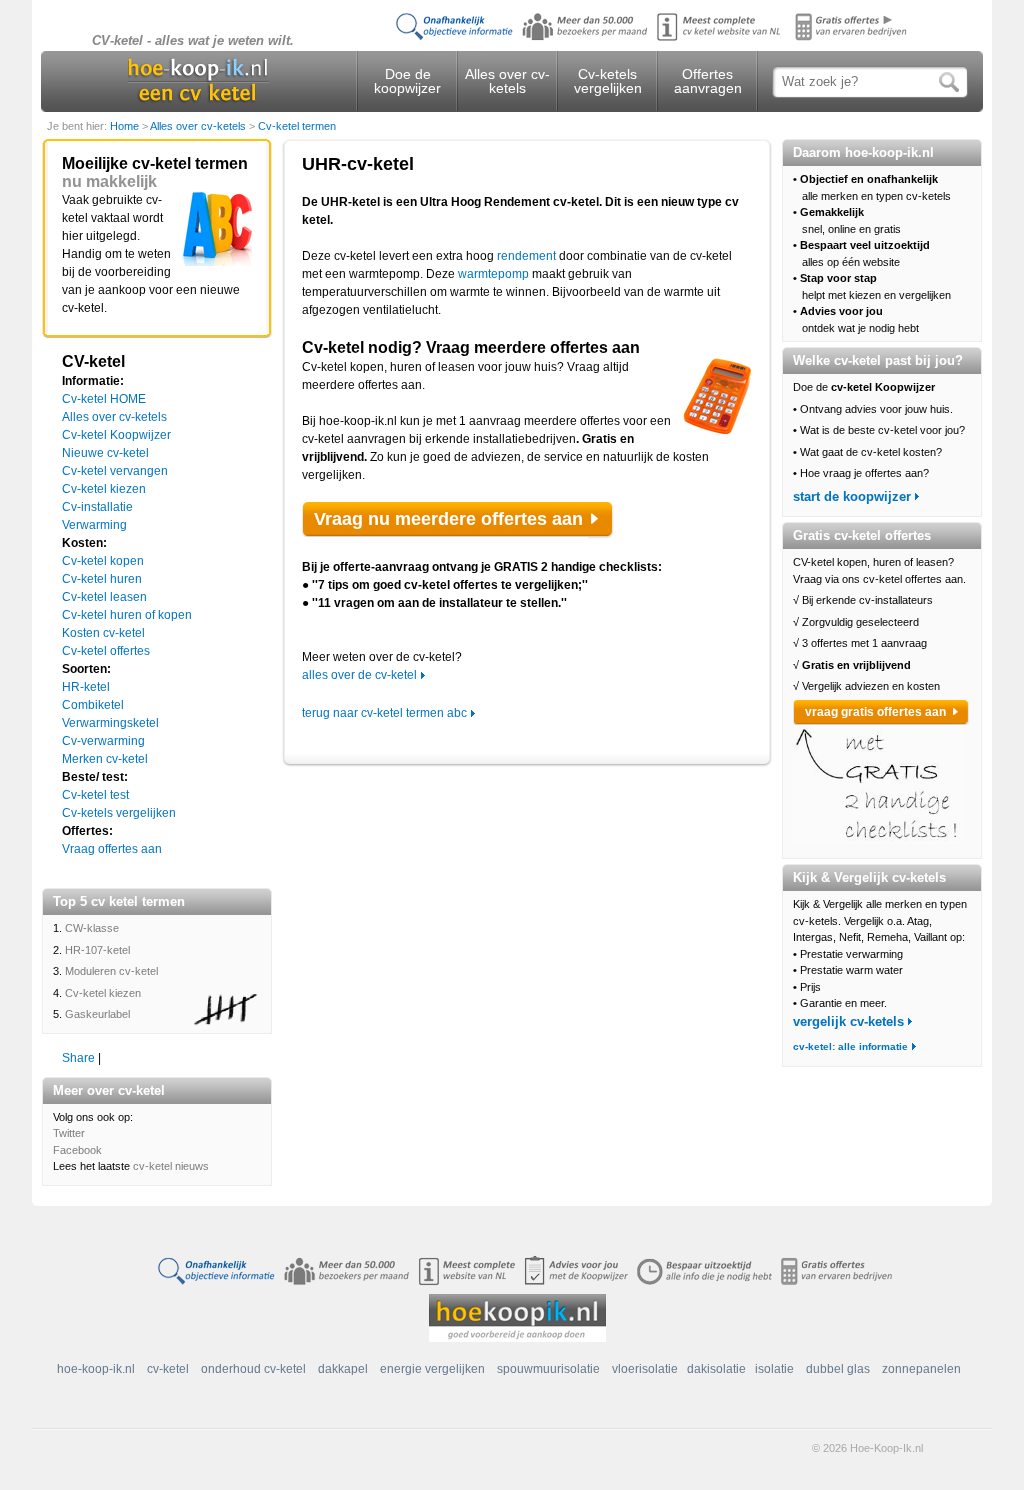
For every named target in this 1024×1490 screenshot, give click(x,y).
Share (78, 1058)
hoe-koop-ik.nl (96, 1369)
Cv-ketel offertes (106, 651)
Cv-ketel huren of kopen (127, 615)
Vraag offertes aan (112, 849)
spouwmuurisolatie (548, 1369)
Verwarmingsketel (110, 723)
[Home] (198, 81)
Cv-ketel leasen (104, 597)
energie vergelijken (432, 1369)
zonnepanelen (921, 1369)
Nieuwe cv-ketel (105, 453)
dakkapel (343, 1369)
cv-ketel (168, 1369)
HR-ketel (86, 687)
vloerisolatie (645, 1369)
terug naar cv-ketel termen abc (384, 713)
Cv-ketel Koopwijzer (116, 435)
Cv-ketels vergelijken (608, 81)
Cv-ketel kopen (103, 561)
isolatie (774, 1369)
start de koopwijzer (852, 496)
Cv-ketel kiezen (104, 489)
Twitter (69, 1133)
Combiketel (93, 705)
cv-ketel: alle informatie (850, 1046)
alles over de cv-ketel (359, 675)
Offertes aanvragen (708, 81)
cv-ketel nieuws (171, 1166)
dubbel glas (838, 1369)
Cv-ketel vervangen (115, 471)
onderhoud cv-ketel (253, 1369)
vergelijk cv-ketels (848, 1021)
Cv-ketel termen (297, 126)
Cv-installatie (97, 507)
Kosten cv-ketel (103, 633)
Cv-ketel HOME (104, 399)
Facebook (77, 1150)
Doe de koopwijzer (407, 81)
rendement (526, 256)
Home (126, 126)
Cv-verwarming (103, 741)
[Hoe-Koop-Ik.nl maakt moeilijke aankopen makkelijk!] (517, 1317)
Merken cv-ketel (105, 759)
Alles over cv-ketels (507, 81)
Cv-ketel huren (102, 579)
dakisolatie (716, 1369)
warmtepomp (493, 274)
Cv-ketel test (95, 795)
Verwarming (94, 525)
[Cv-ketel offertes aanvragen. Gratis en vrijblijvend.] (601, 40)
